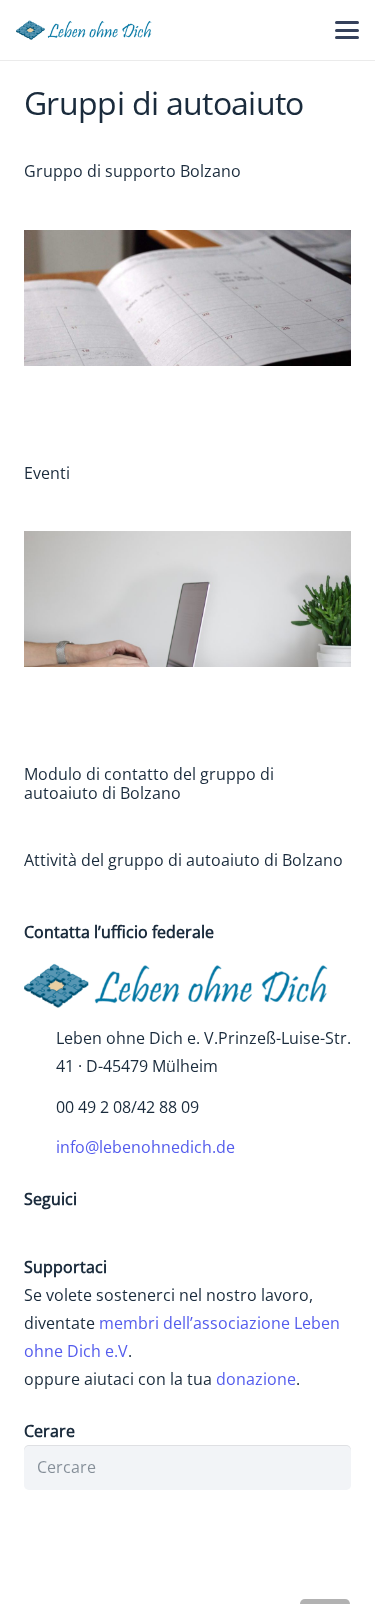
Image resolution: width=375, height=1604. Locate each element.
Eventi (47, 473)
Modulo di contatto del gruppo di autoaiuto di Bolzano (149, 783)
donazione (256, 1379)
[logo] (89, 30)
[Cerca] (328, 1467)
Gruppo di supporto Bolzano (132, 171)
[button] (347, 30)
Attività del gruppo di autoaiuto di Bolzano (183, 860)
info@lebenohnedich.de (145, 1147)
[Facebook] (44, 1233)
